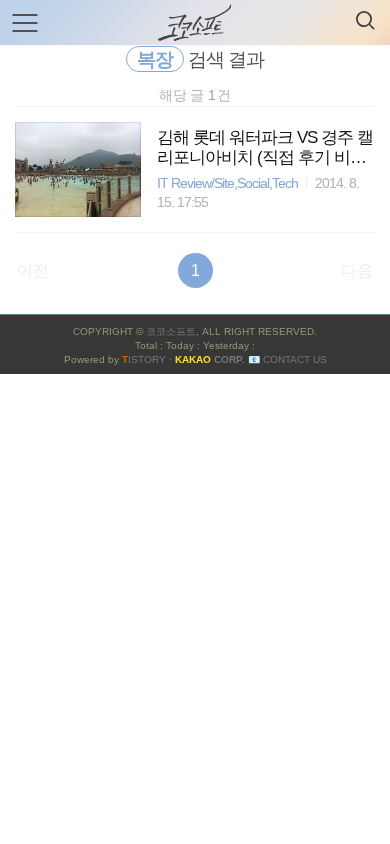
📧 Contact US (287, 359)
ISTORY (144, 359)
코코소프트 (171, 331)
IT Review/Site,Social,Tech (227, 183)
